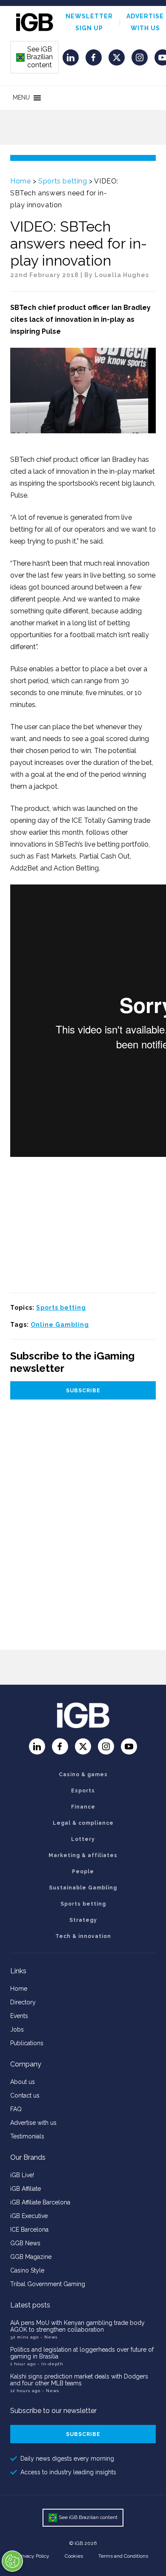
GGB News (25, 2243)
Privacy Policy (34, 2556)
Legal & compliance (83, 1823)
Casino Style (27, 2270)
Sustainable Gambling (83, 1888)
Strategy (83, 1920)
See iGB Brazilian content (35, 57)
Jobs (17, 2029)
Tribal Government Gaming (48, 2284)
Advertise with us (33, 2123)
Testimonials (27, 2136)
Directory (23, 2002)
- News (49, 2337)
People (83, 1872)
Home (20, 181)
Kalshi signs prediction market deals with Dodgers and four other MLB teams (79, 2380)
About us (23, 2082)
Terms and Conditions (123, 2556)
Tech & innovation (83, 1936)
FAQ (16, 2109)
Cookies (74, 2556)
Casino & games (83, 1775)
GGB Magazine (31, 2257)
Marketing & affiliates (83, 1855)
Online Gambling (60, 1325)
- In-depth (50, 2364)
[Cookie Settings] (12, 2561)
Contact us (25, 2095)
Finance (83, 1807)
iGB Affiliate (26, 2189)
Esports (83, 1791)
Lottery (83, 1839)
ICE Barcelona (29, 2230)
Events (19, 2016)
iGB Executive (29, 2216)
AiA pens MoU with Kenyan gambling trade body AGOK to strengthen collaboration (77, 2326)
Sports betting (63, 181)
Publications (27, 2043)
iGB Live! (22, 2175)
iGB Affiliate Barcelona (40, 2202)
